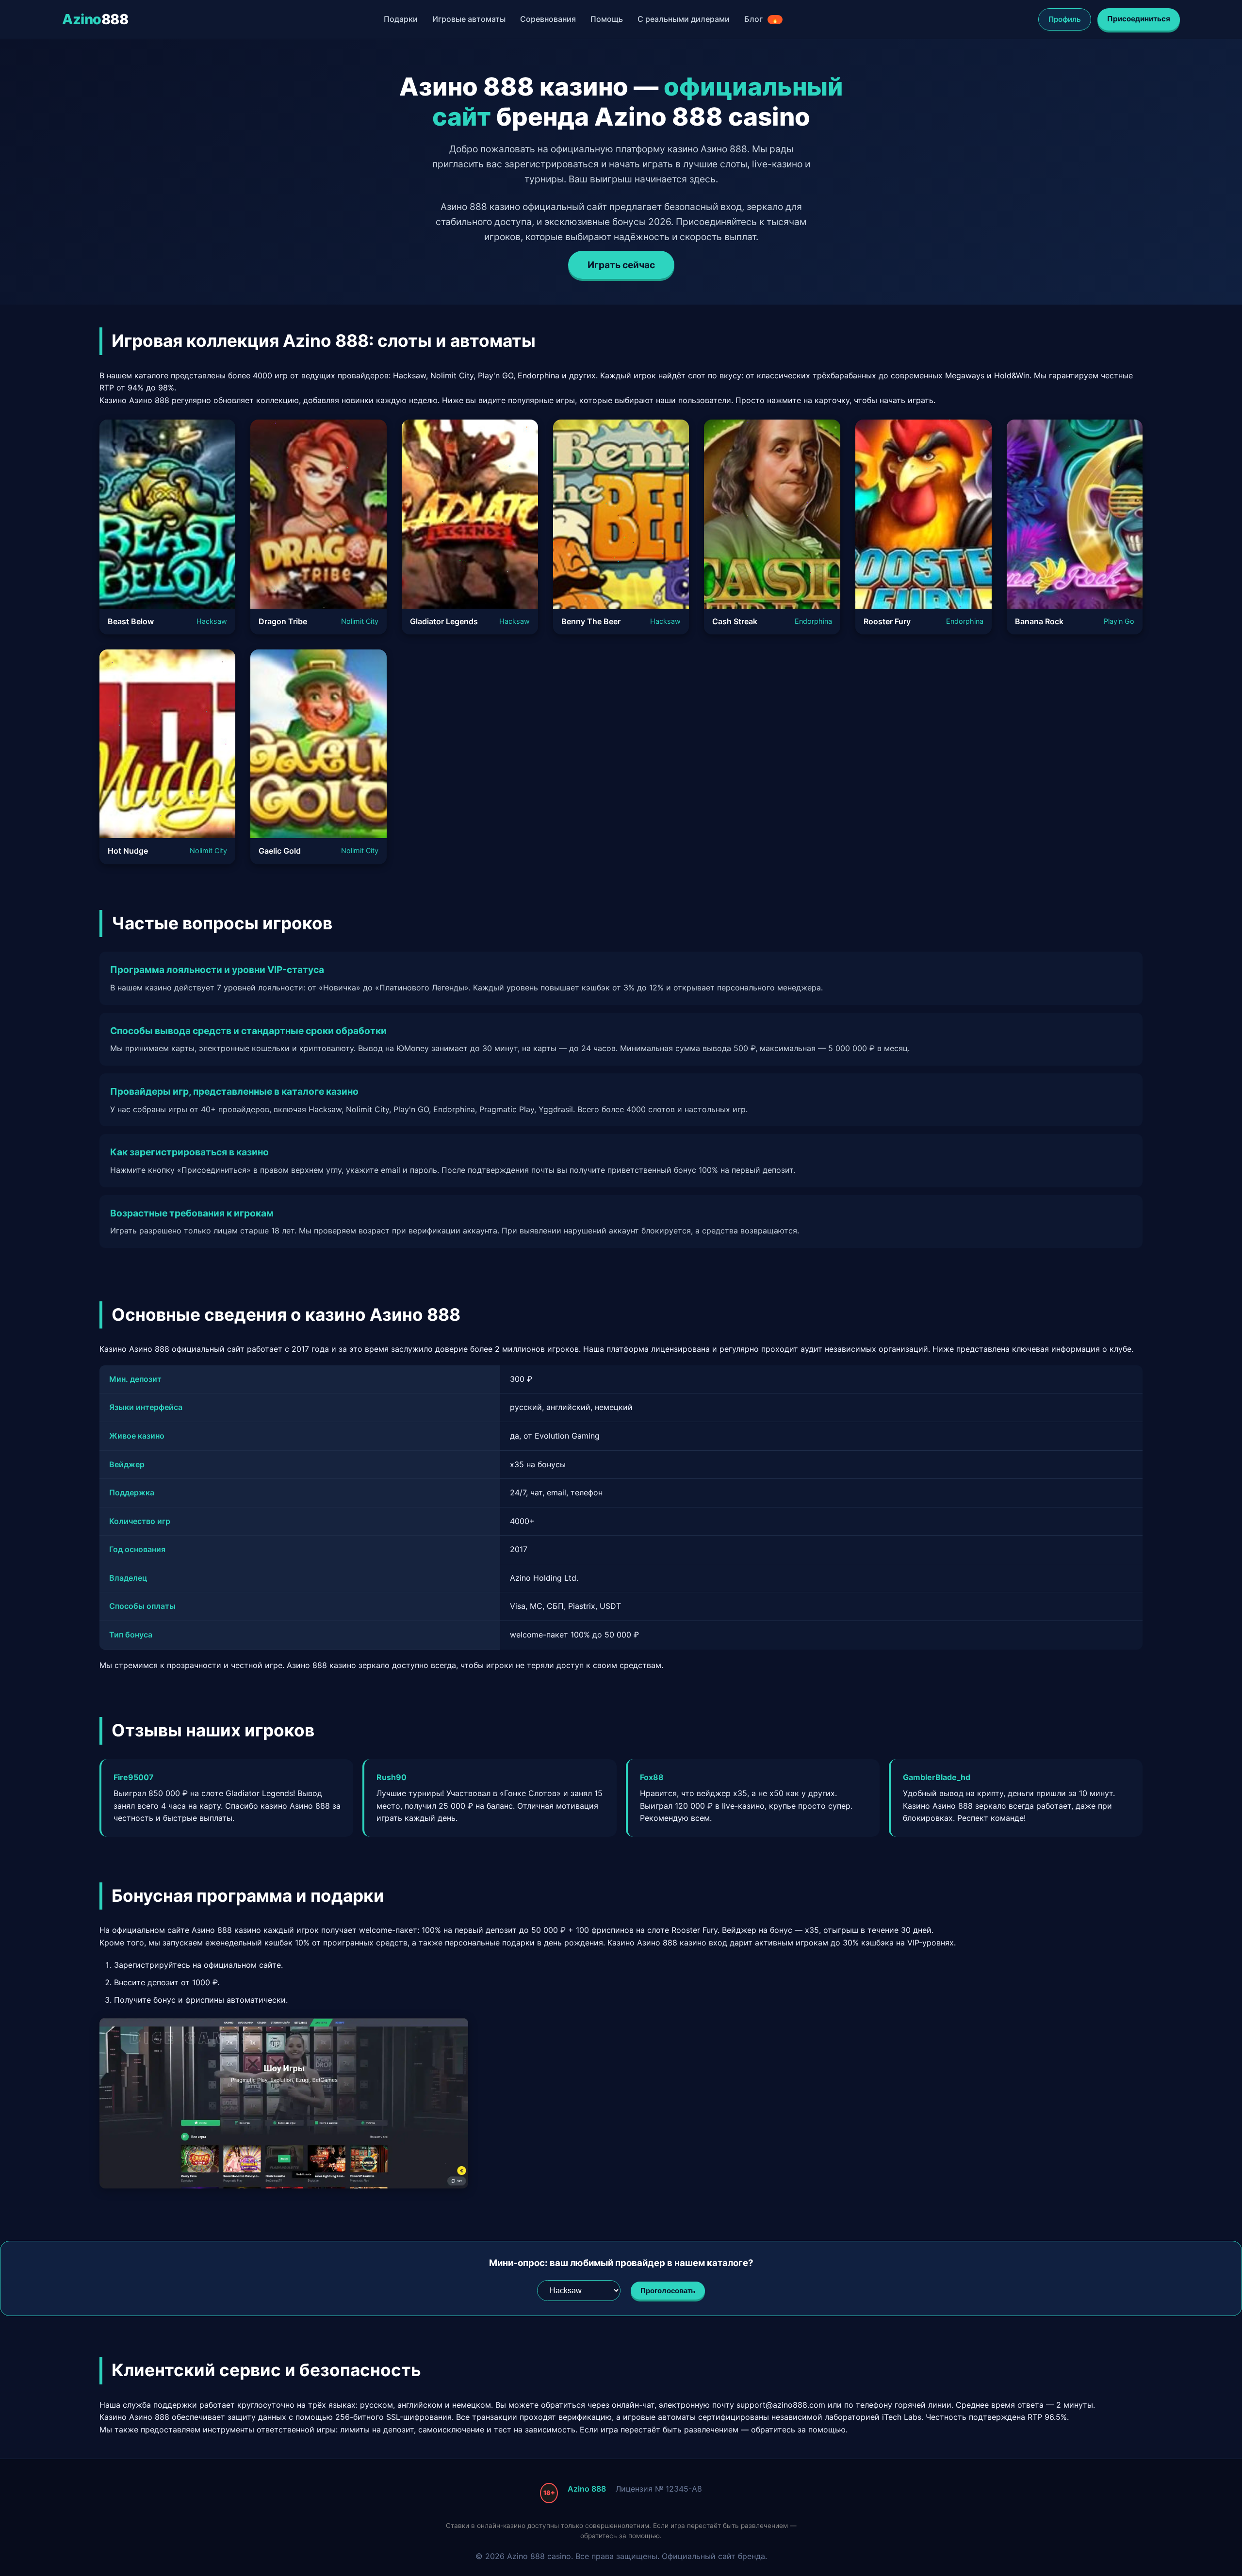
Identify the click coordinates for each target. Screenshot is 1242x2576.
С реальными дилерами (684, 19)
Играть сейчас (621, 265)
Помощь (607, 19)
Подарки (401, 19)
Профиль (1065, 19)
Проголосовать (668, 2291)
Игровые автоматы (469, 19)
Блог (761, 19)
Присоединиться (1139, 19)
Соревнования (548, 19)
